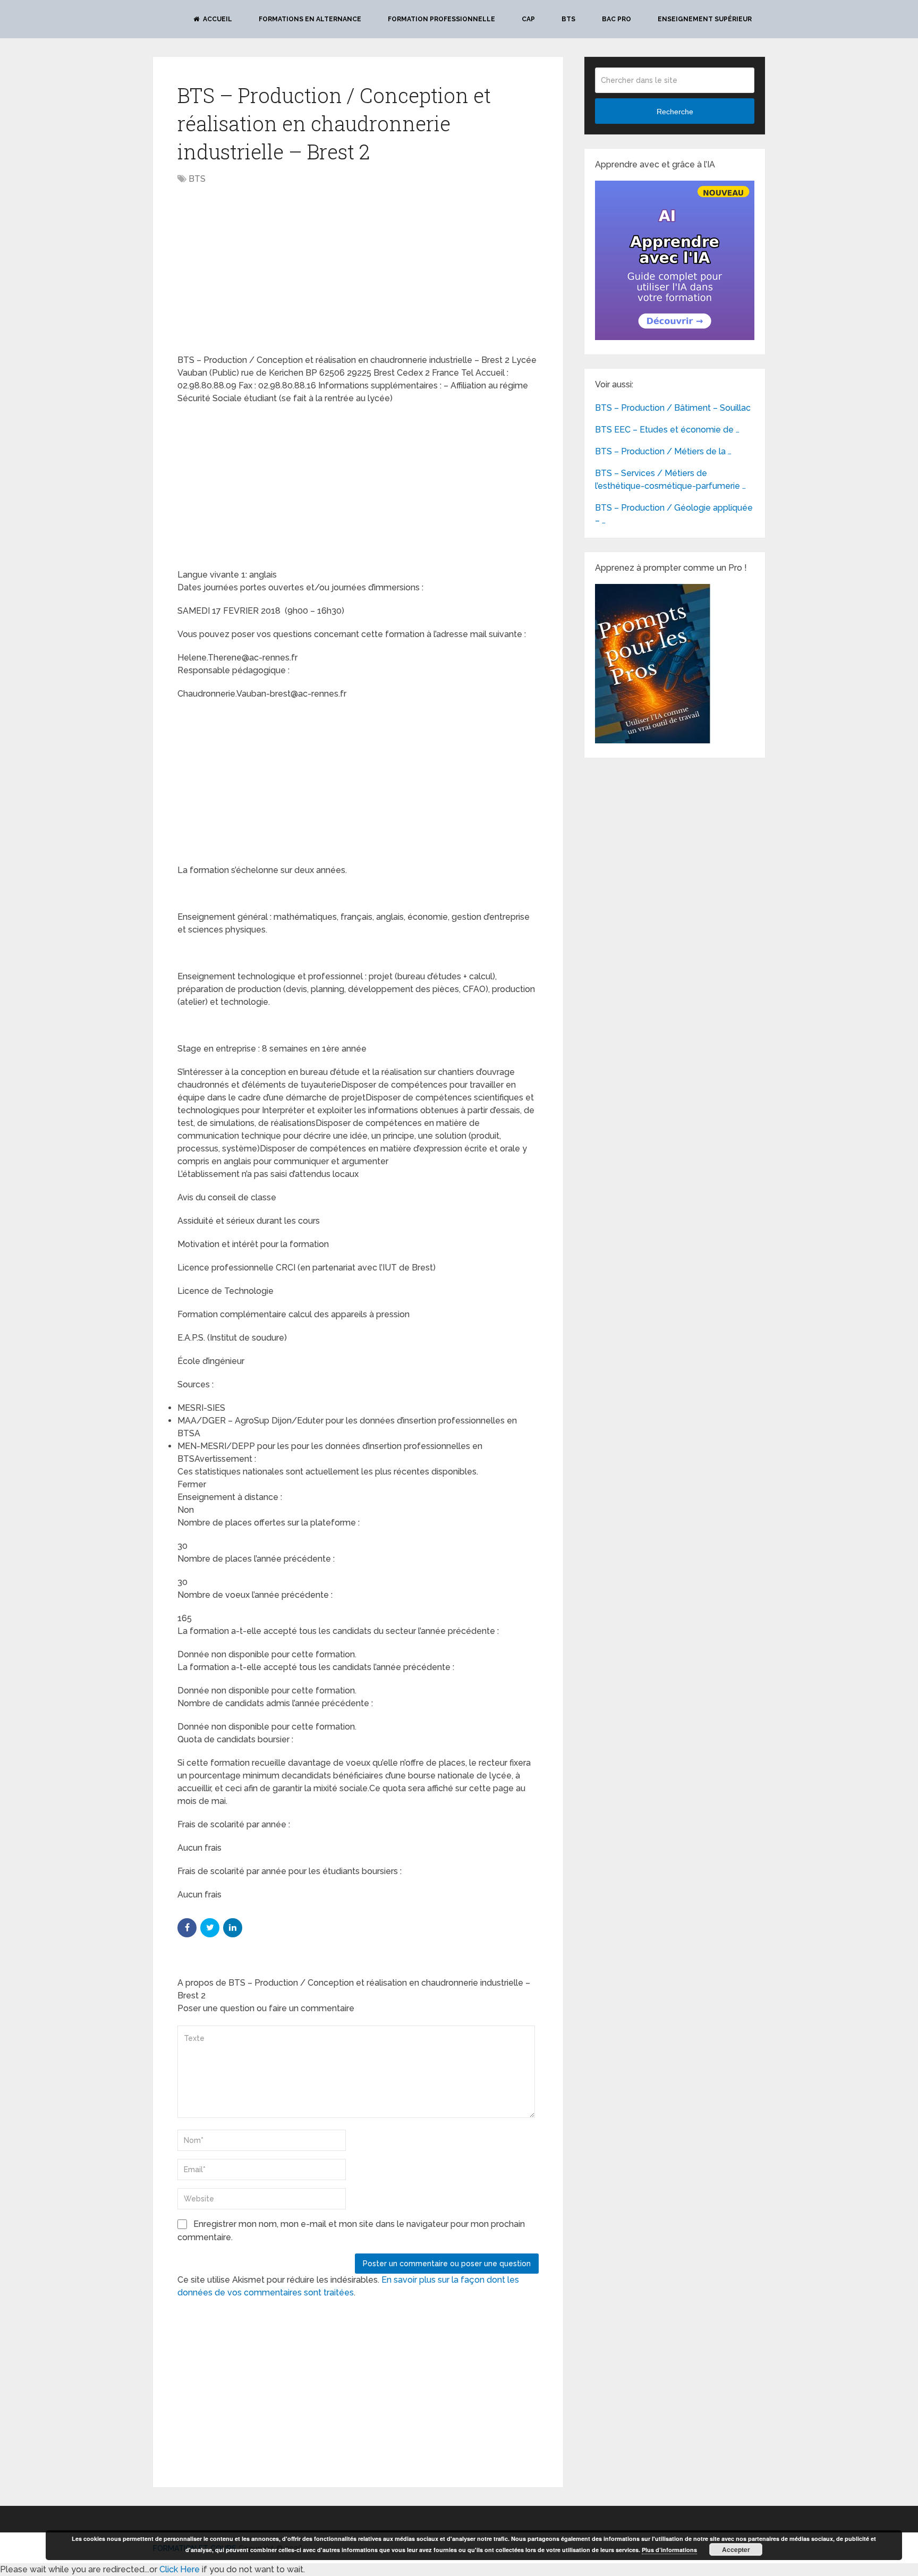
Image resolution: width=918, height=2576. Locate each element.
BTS (568, 19)
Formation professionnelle (441, 19)
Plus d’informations (669, 2550)
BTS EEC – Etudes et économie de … (667, 430)
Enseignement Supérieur (705, 19)
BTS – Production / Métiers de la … (663, 451)
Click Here (180, 2569)
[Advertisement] (267, 270)
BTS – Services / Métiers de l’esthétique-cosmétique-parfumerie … (670, 480)
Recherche (675, 112)
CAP (528, 19)
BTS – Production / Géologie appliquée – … (674, 514)
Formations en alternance (310, 19)
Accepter (736, 2549)
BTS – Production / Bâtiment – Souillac (673, 408)
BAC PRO (617, 19)
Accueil (217, 19)
